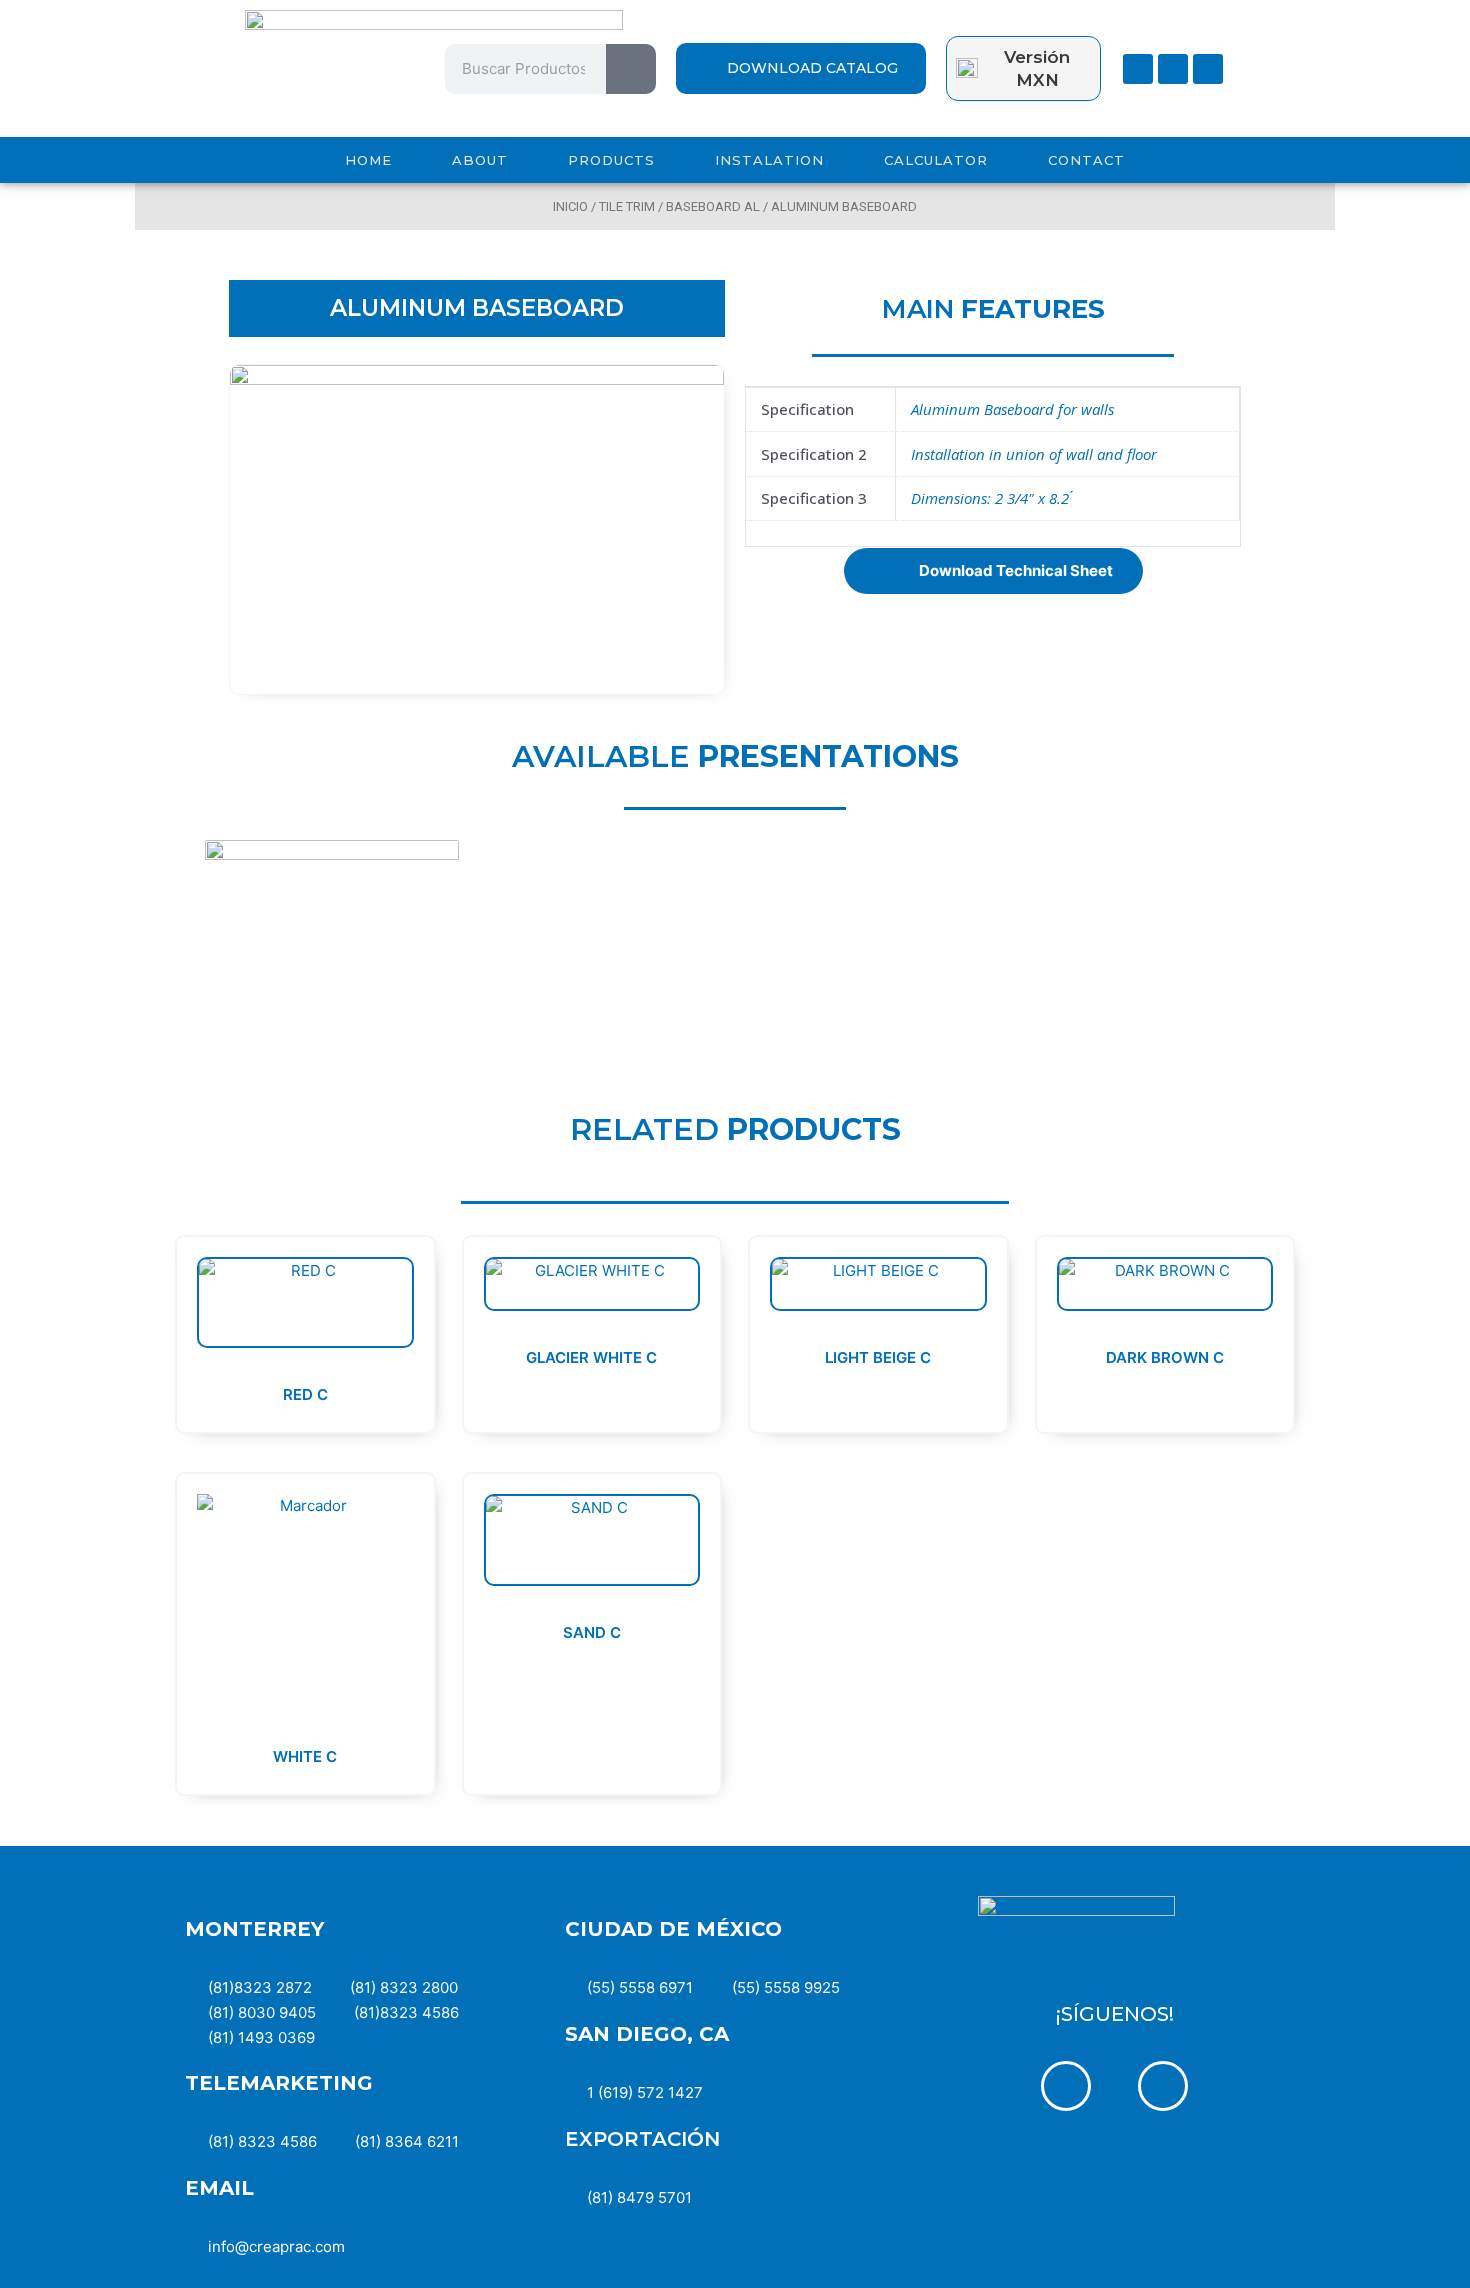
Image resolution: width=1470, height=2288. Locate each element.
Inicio (570, 206)
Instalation (769, 160)
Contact (1086, 160)
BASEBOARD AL (713, 206)
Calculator (936, 160)
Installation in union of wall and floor (1034, 454)
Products (611, 160)
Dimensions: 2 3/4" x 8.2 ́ (992, 498)
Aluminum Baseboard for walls (1012, 409)
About (480, 160)
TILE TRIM (627, 206)
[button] (993, 571)
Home (368, 160)
